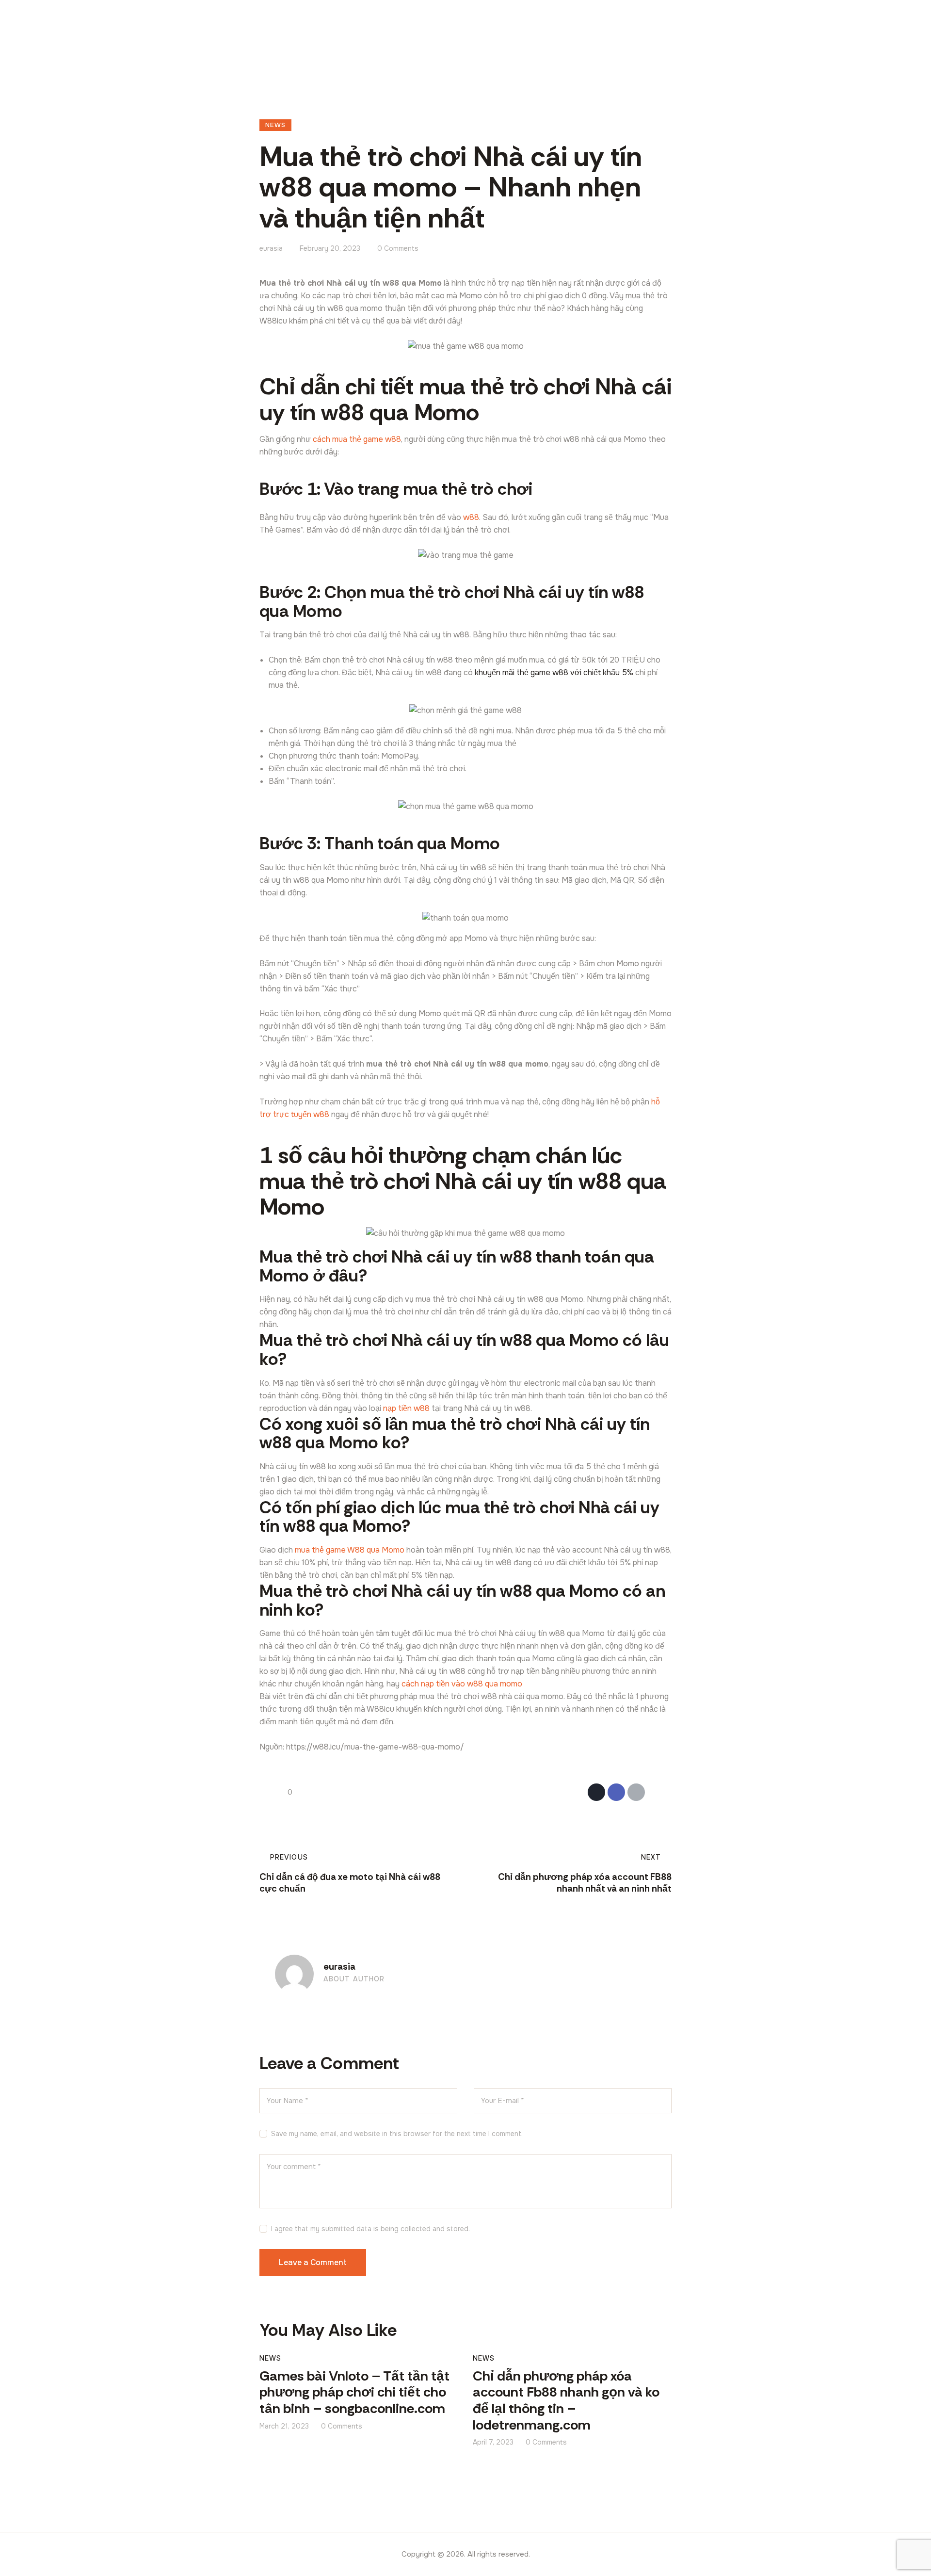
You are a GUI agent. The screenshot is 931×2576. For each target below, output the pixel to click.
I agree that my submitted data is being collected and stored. (370, 2229)
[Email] (636, 1792)
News (275, 125)
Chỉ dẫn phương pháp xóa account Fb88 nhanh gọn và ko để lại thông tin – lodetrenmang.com (566, 2401)
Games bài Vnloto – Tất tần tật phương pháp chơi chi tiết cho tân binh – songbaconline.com (354, 2393)
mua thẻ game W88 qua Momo (350, 1550)
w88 (471, 517)
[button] (656, 1792)
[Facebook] (616, 1792)
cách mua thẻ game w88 (357, 439)
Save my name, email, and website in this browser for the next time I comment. (397, 2134)
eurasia (339, 1967)
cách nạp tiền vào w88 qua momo (462, 1684)
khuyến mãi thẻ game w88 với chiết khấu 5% (554, 672)
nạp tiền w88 (406, 1408)
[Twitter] (596, 1792)
